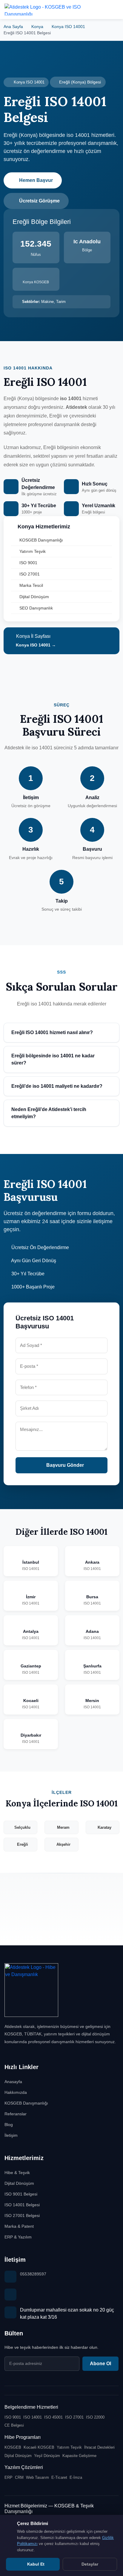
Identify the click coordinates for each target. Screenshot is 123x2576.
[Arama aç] (99, 10)
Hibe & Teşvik (17, 2173)
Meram (63, 1827)
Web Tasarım (37, 2477)
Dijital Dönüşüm (34, 597)
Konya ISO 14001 (68, 27)
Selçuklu (22, 1827)
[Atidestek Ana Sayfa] (47, 9)
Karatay (104, 1827)
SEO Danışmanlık (36, 608)
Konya (37, 27)
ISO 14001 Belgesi (22, 2205)
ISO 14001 (33, 2417)
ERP (9, 2477)
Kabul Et (35, 2564)
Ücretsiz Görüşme (39, 201)
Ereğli (23, 1844)
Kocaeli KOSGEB (39, 2447)
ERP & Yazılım (18, 2237)
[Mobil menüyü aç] (114, 10)
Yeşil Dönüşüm (47, 2456)
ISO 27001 (30, 574)
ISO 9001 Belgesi (21, 2194)
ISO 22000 (95, 2417)
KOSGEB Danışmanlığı (41, 540)
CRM (19, 2477)
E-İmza (76, 2477)
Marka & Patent (19, 2226)
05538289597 (33, 2274)
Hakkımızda (16, 2092)
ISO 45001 (53, 2417)
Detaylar (90, 2564)
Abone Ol (100, 2364)
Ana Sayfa (13, 27)
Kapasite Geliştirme (79, 2456)
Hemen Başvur (36, 180)
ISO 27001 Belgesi (22, 2215)
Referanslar (16, 2114)
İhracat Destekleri (99, 2447)
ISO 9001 (28, 563)
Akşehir (63, 1844)
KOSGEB (13, 2447)
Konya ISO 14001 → (35, 645)
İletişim (11, 2135)
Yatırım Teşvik (33, 551)
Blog (9, 2125)
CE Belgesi (14, 2425)
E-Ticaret (59, 2477)
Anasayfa (13, 2082)
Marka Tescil (31, 585)
